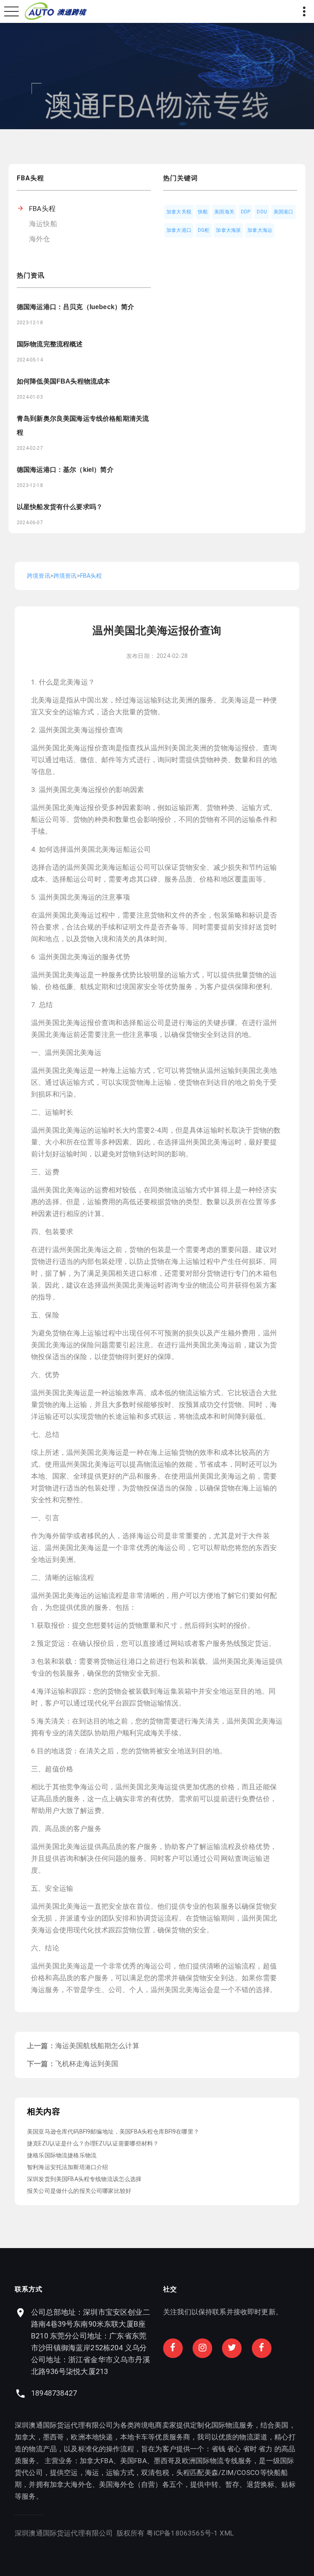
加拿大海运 (260, 230)
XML (227, 2533)
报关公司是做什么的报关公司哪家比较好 (79, 2191)
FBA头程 (42, 209)
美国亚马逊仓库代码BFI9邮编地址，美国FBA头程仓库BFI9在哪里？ (113, 2132)
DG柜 (204, 230)
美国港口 (284, 212)
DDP (246, 212)
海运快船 (43, 224)
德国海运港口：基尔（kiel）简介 (65, 470)
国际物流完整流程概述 (50, 344)
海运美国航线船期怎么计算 (97, 2046)
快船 (203, 212)
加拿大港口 (179, 230)
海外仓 (40, 239)
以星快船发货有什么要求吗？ (60, 507)
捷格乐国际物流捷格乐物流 (62, 2155)
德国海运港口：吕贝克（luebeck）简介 (75, 307)
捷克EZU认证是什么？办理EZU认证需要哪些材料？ (93, 2143)
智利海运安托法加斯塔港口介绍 (67, 2167)
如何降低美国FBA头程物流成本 (63, 381)
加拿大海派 (228, 230)
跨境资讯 (39, 576)
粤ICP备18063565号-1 (182, 2533)
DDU (262, 212)
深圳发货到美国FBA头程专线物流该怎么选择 (84, 2179)
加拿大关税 (179, 212)
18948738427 (54, 2393)
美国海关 (224, 212)
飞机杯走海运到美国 (87, 2064)
